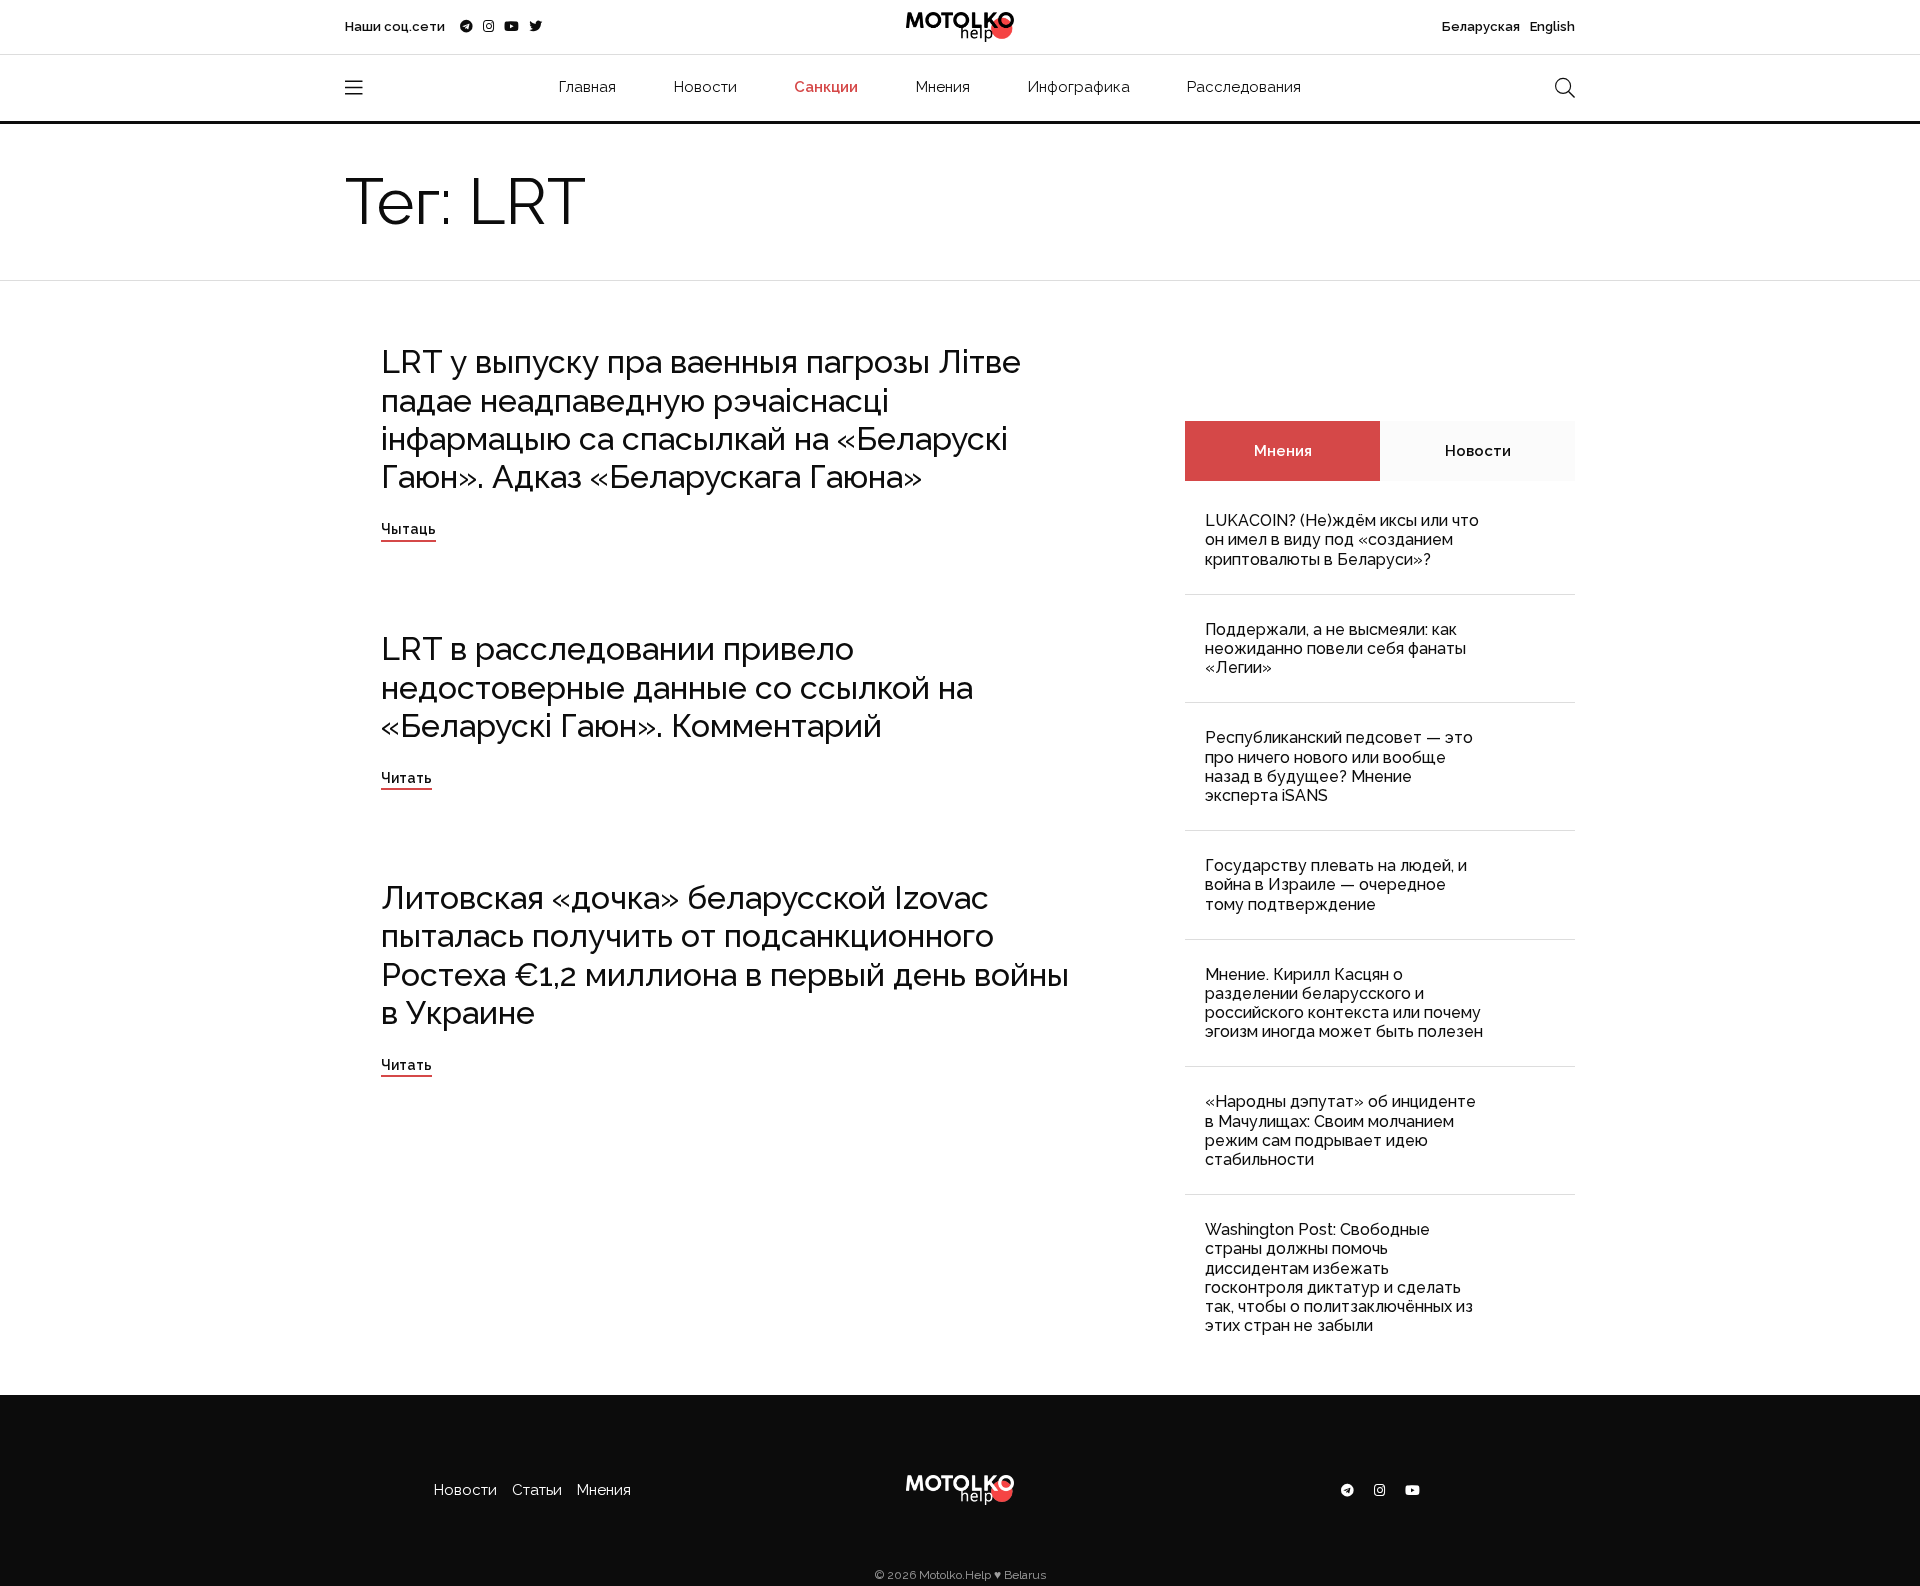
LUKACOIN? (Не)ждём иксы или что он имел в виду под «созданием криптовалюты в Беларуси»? (1342, 539)
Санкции (826, 87)
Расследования (1244, 87)
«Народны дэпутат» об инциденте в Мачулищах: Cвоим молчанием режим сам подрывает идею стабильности (1340, 1130)
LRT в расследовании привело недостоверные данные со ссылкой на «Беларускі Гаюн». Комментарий (677, 687)
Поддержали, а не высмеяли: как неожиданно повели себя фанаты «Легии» (1335, 648)
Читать (406, 778)
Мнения (943, 87)
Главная (587, 87)
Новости (705, 87)
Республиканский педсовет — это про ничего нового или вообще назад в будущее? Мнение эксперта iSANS (1339, 766)
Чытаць (408, 529)
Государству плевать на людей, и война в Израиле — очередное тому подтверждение (1336, 884)
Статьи (537, 1490)
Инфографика (1079, 87)
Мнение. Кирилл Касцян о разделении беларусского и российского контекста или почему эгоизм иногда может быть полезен (1344, 1003)
